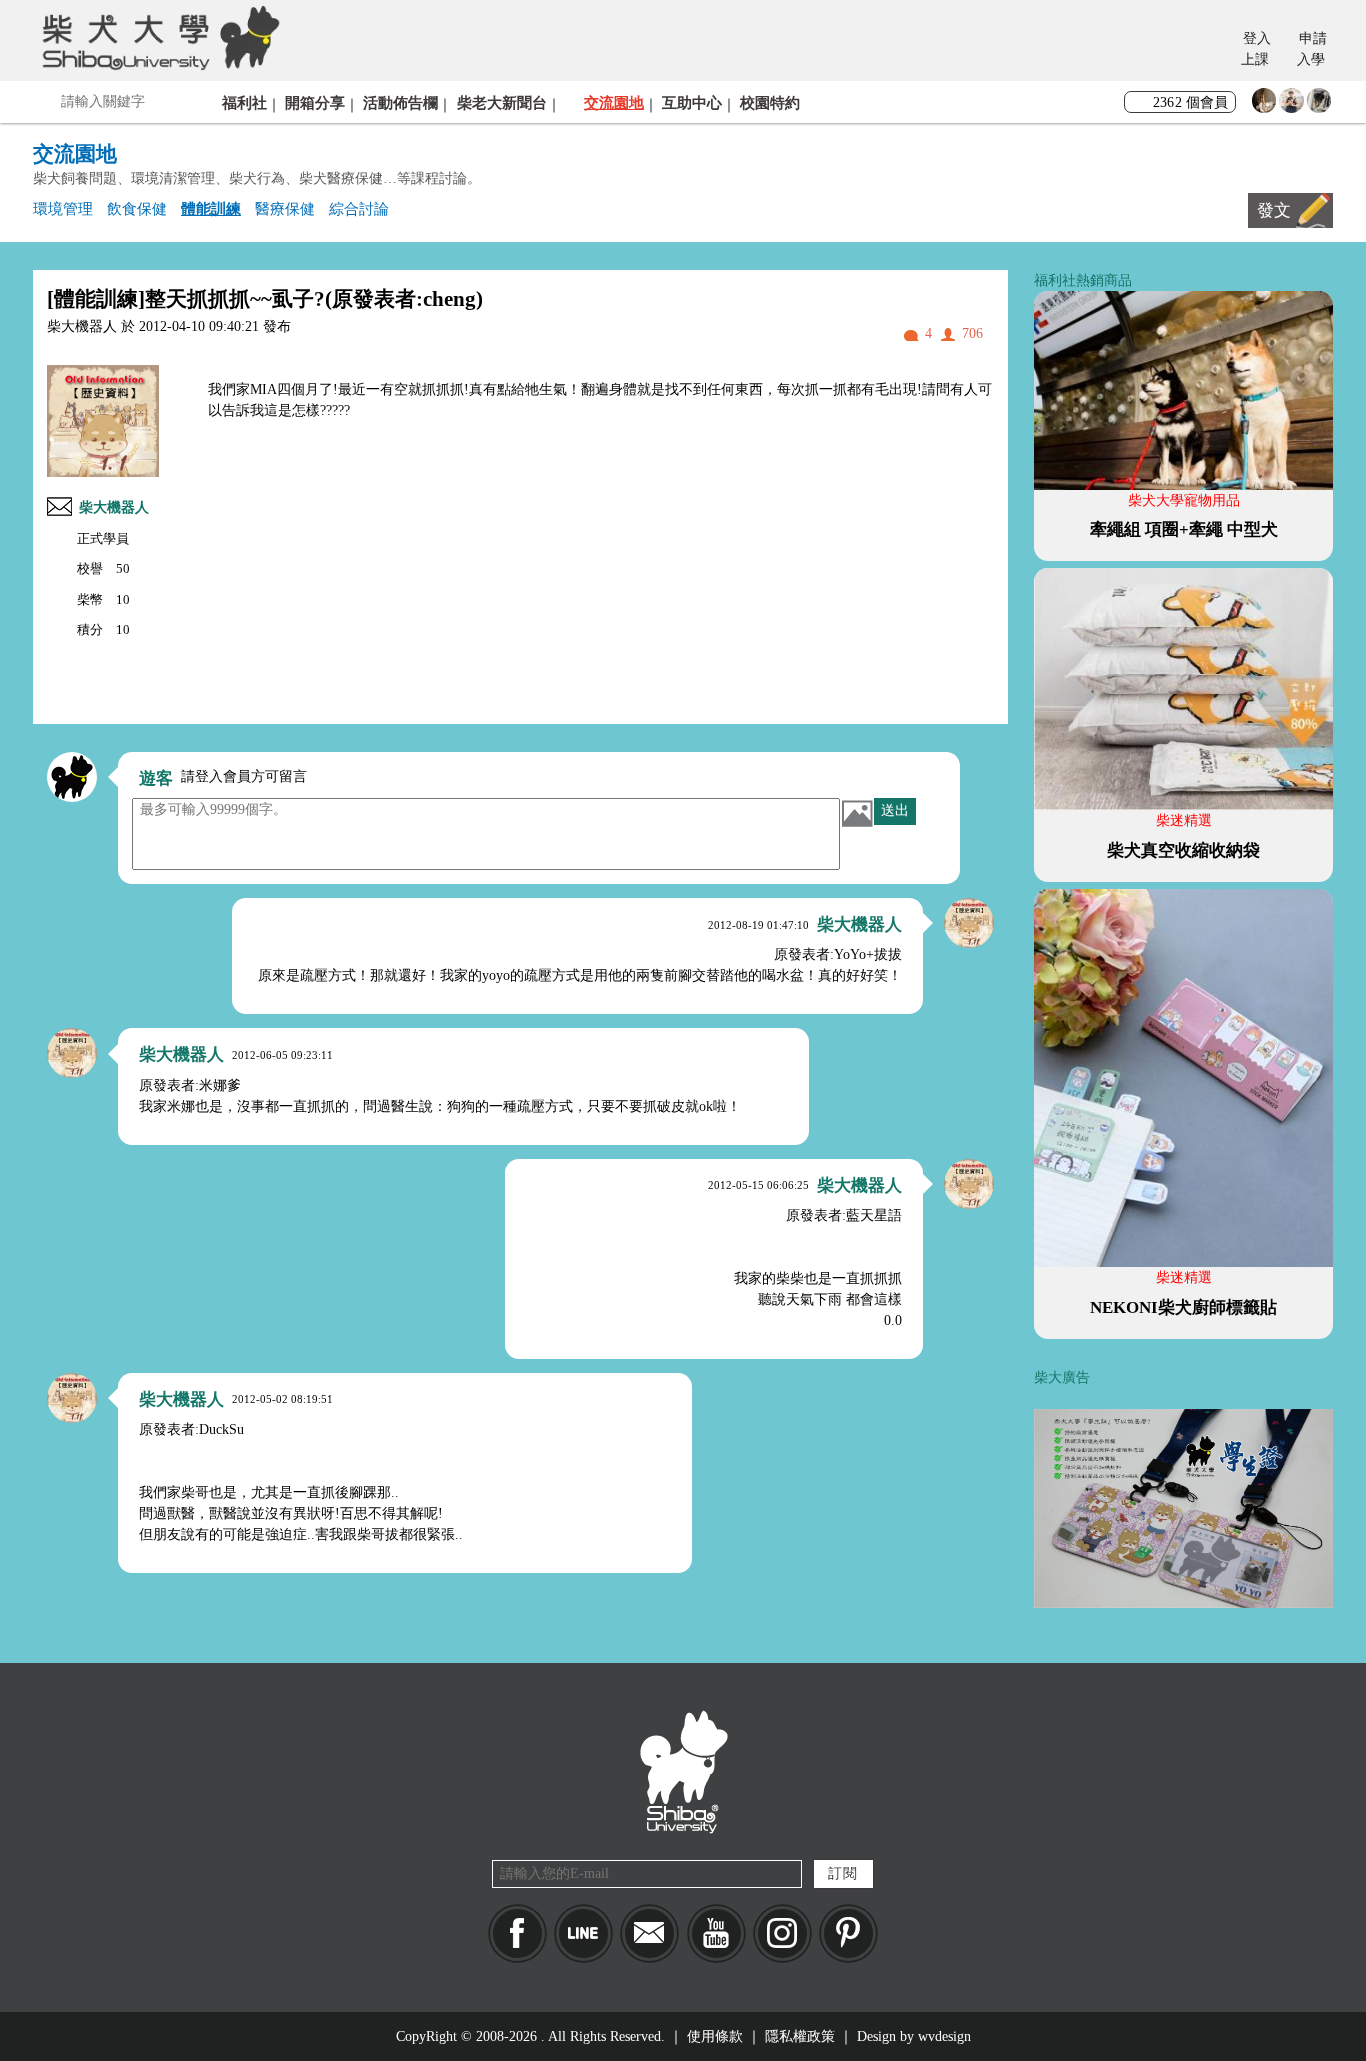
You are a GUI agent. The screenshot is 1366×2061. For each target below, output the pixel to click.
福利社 (244, 102)
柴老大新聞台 (502, 102)
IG (782, 1933)
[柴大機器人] (969, 923)
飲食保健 (137, 208)
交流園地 (614, 102)
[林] (1319, 105)
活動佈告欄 (400, 102)
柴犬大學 (157, 37)
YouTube (716, 1933)
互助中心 (692, 102)
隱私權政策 (800, 2036)
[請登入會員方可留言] (72, 777)
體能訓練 (211, 208)
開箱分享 (315, 102)
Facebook (517, 1933)
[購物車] (1211, 50)
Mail (649, 1933)
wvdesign (944, 2036)
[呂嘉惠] (1264, 105)
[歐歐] (1291, 105)
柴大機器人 (114, 507)
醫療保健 (285, 208)
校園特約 (770, 102)
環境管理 (63, 208)
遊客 (156, 778)
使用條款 (715, 2036)
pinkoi (848, 1933)
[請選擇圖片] (857, 813)
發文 (1274, 210)
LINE (583, 1933)
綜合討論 (359, 208)
